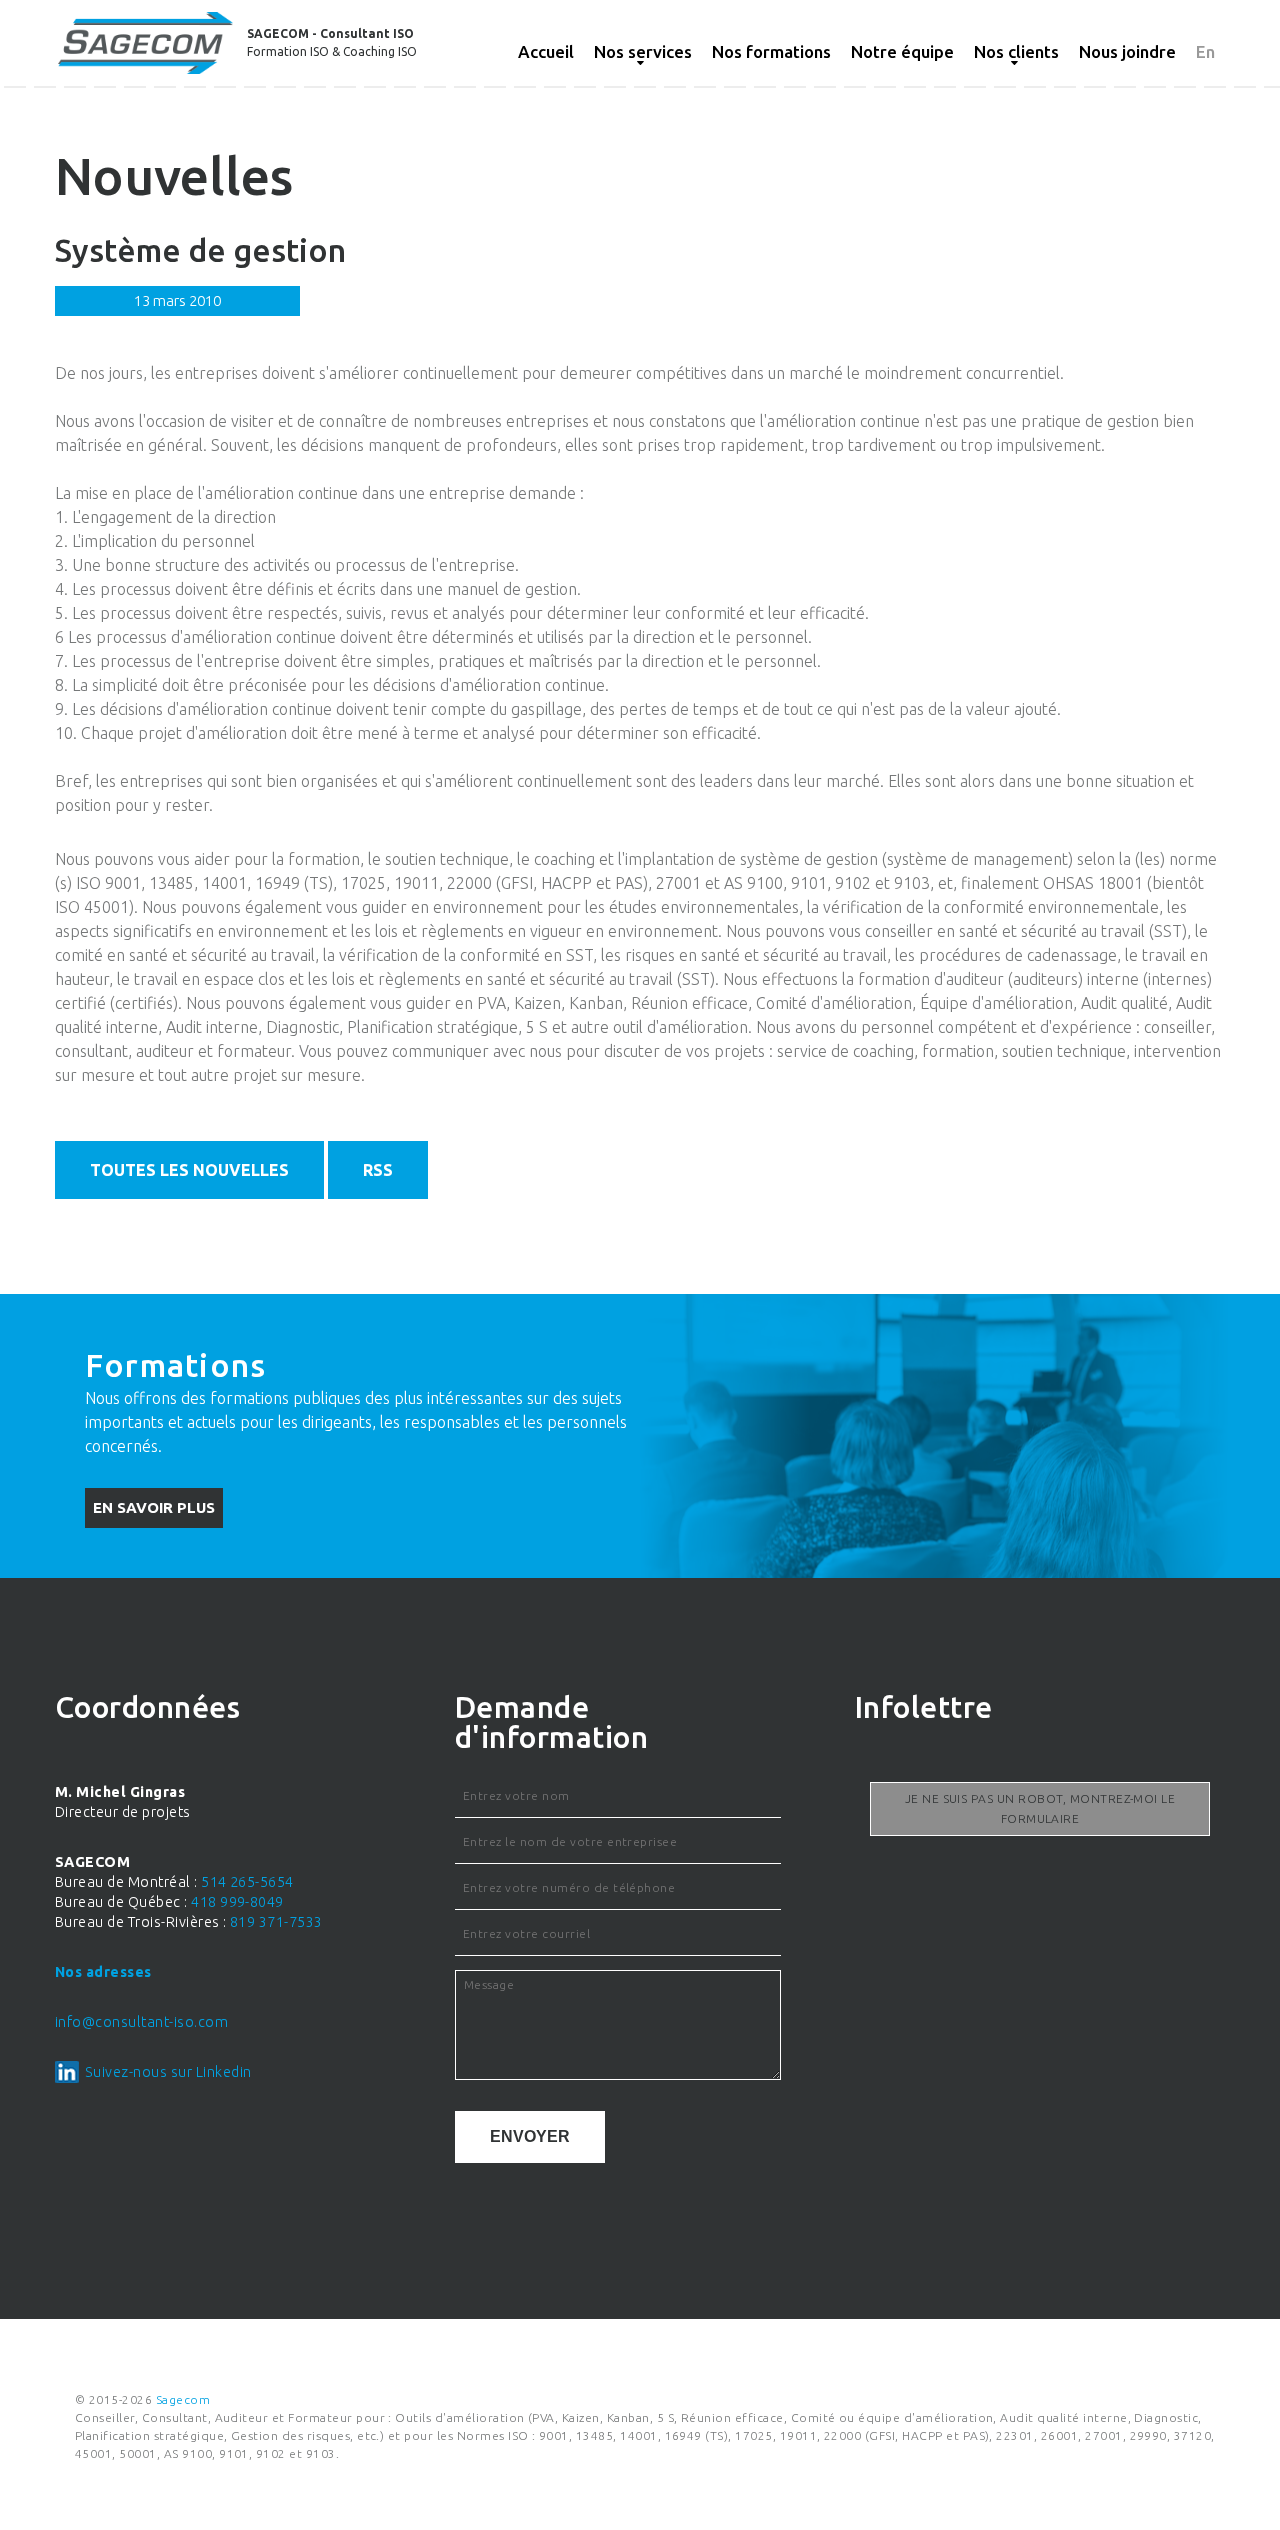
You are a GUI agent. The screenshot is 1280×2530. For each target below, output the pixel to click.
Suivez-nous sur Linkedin (168, 2072)
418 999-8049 (237, 1902)
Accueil (546, 51)
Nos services (643, 51)
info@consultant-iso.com (141, 2022)
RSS (378, 1170)
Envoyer (530, 2136)
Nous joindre (1127, 51)
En (1205, 51)
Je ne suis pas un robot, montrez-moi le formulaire (1040, 1808)
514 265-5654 (247, 1882)
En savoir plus (154, 1507)
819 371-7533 (276, 1922)
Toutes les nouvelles (189, 1170)
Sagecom (183, 2399)
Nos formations (771, 51)
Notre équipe (902, 51)
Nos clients (1016, 51)
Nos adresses (103, 1972)
